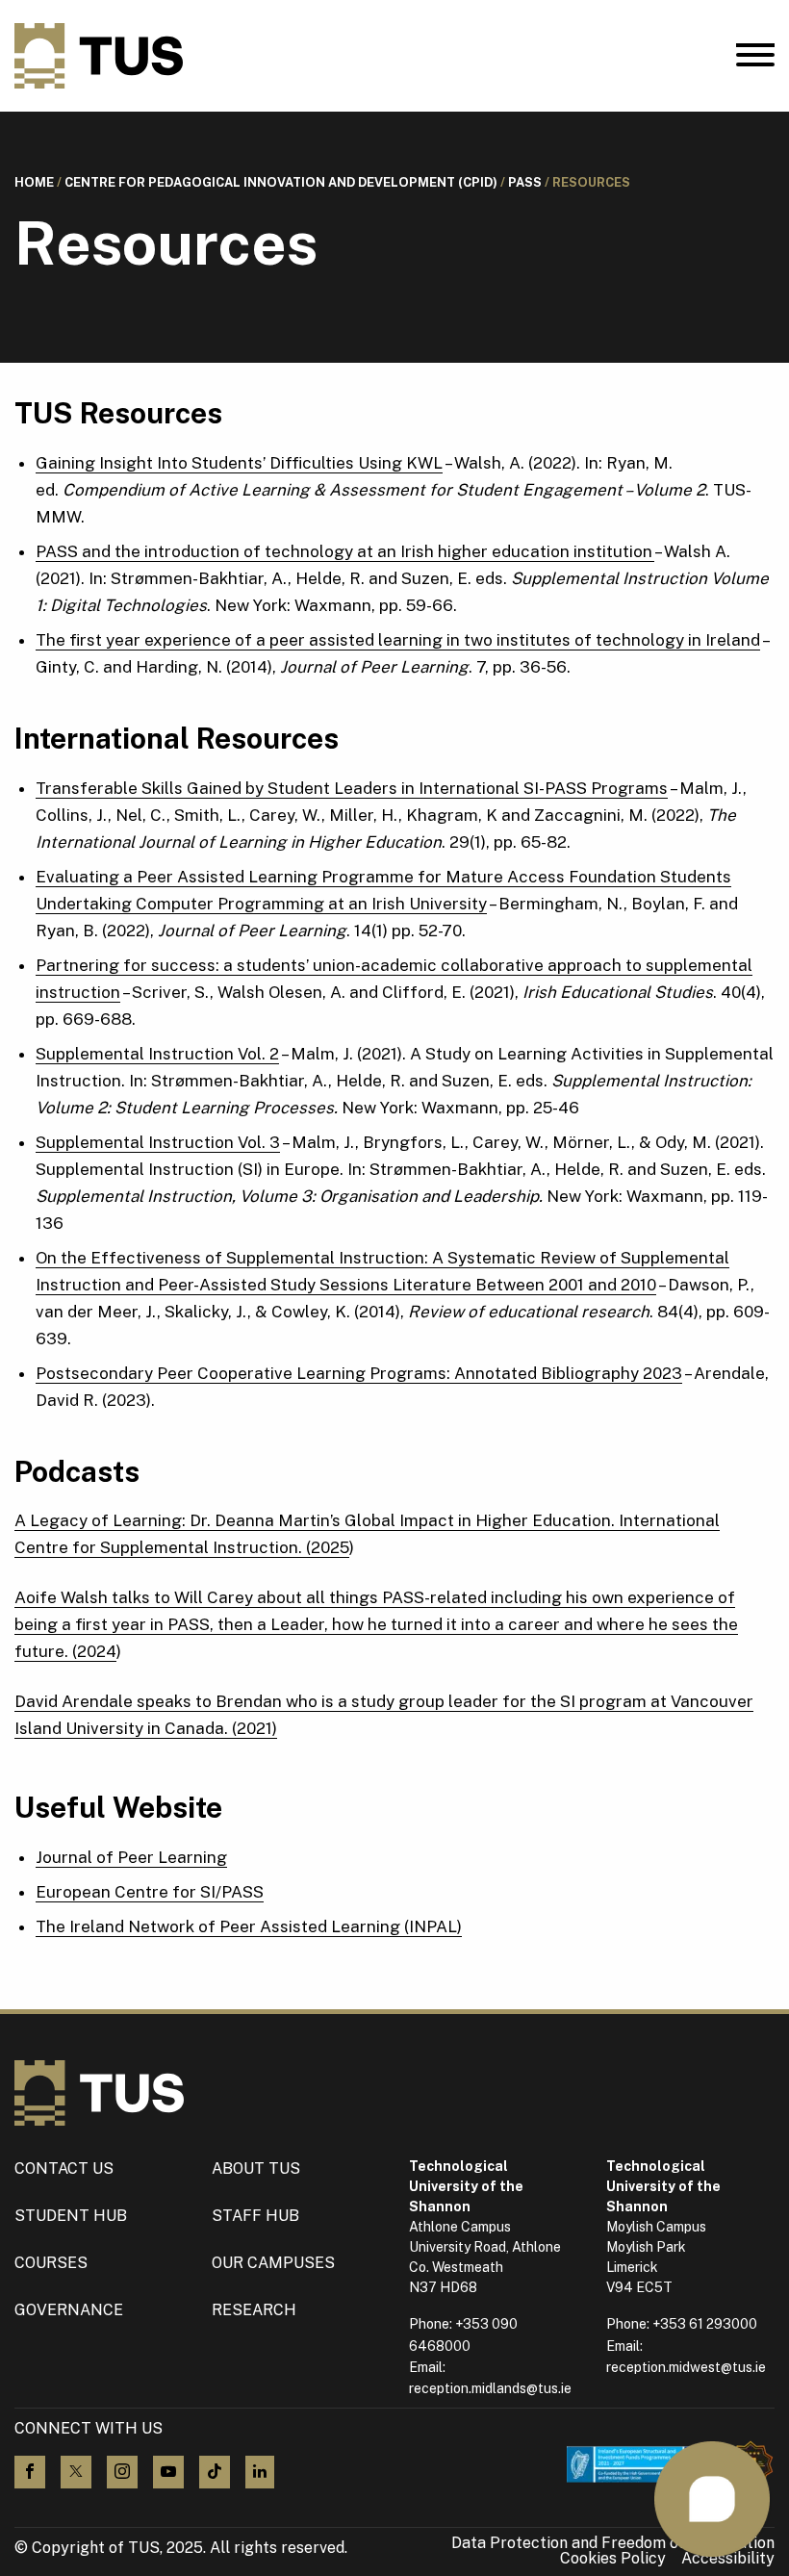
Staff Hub (255, 2216)
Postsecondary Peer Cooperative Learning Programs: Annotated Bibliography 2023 (359, 1373)
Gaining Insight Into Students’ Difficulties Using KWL (239, 463)
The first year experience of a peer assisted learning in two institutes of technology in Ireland (398, 640)
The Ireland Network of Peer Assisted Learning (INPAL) (249, 1926)
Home (34, 182)
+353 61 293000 (705, 2324)
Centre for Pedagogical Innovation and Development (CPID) (281, 182)
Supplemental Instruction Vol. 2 (157, 1054)
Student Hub (71, 2216)
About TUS (256, 2168)
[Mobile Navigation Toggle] (755, 60)
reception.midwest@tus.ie (686, 2367)
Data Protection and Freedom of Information (613, 2543)
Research (254, 2310)
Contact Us (64, 2168)
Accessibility (728, 2559)
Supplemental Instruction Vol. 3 (158, 1142)
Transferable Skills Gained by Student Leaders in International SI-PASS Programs (352, 788)
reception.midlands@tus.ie (490, 2388)
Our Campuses (273, 2263)
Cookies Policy (613, 2559)
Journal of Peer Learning (131, 1857)
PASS (525, 182)
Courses (51, 2263)
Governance (69, 2310)
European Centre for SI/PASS (150, 1892)
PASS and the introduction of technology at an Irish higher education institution (345, 551)
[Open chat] (712, 2499)
